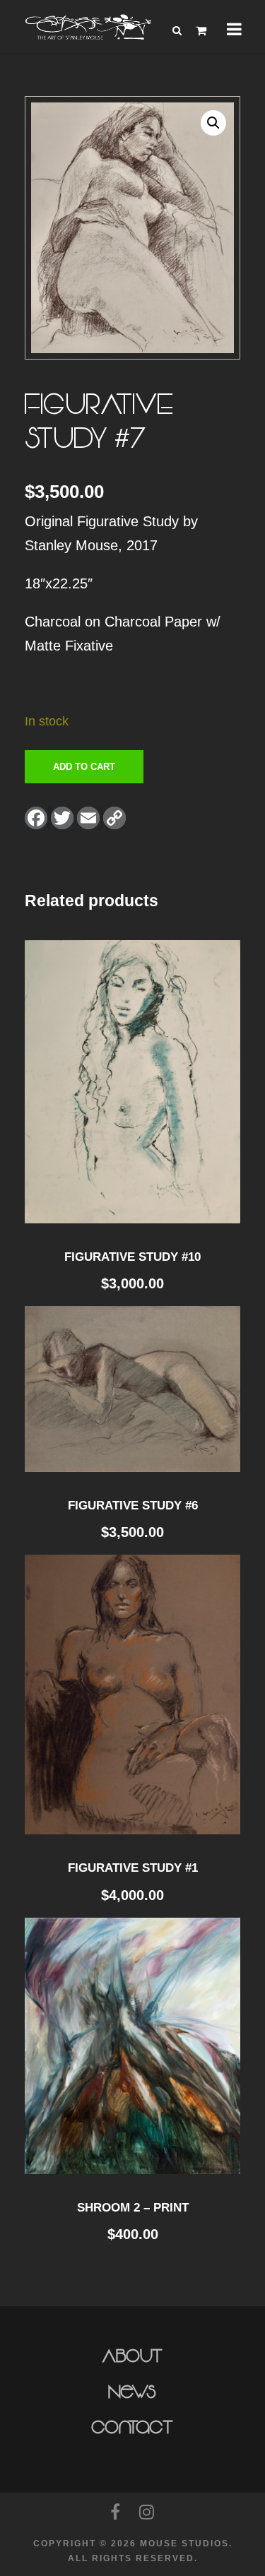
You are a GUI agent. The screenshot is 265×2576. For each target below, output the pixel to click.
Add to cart (84, 767)
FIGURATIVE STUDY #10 (132, 1257)
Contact (132, 2428)
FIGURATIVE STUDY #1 (133, 1868)
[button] (213, 123)
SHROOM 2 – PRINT (133, 2208)
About (132, 2356)
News (132, 2392)
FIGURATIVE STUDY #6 (133, 1506)
